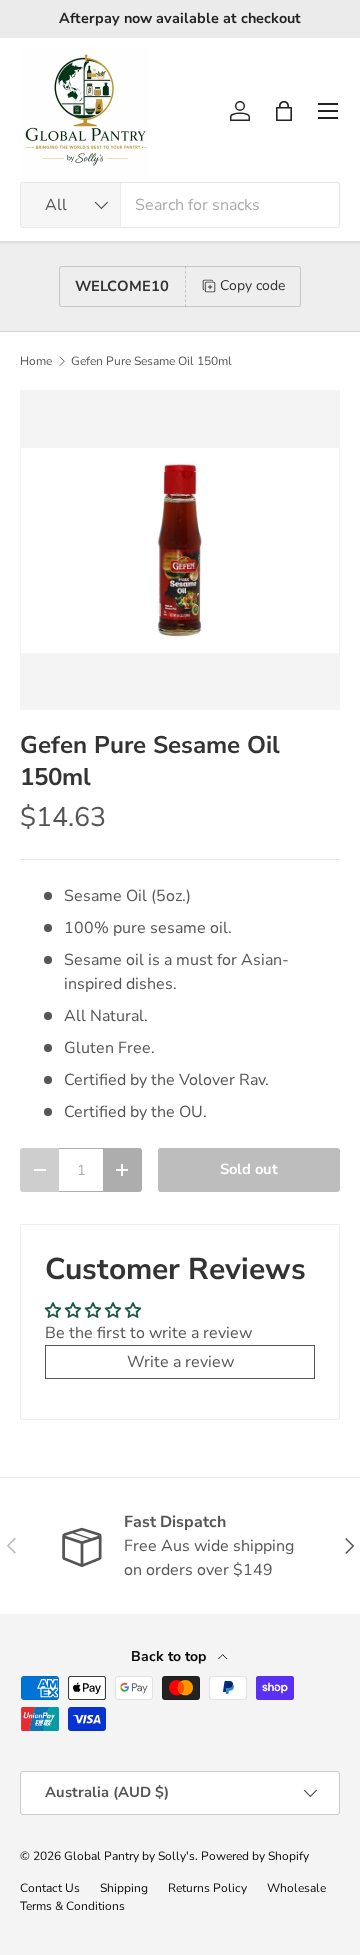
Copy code (252, 285)
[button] (284, 111)
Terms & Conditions (72, 1906)
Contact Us (50, 1888)
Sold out (249, 1169)
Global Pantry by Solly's (129, 1856)
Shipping (124, 1888)
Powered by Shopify (255, 1856)
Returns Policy (207, 1888)
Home (36, 361)
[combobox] (180, 205)
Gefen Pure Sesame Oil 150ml (151, 361)
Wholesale (296, 1888)
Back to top (170, 1656)
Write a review (180, 1362)
